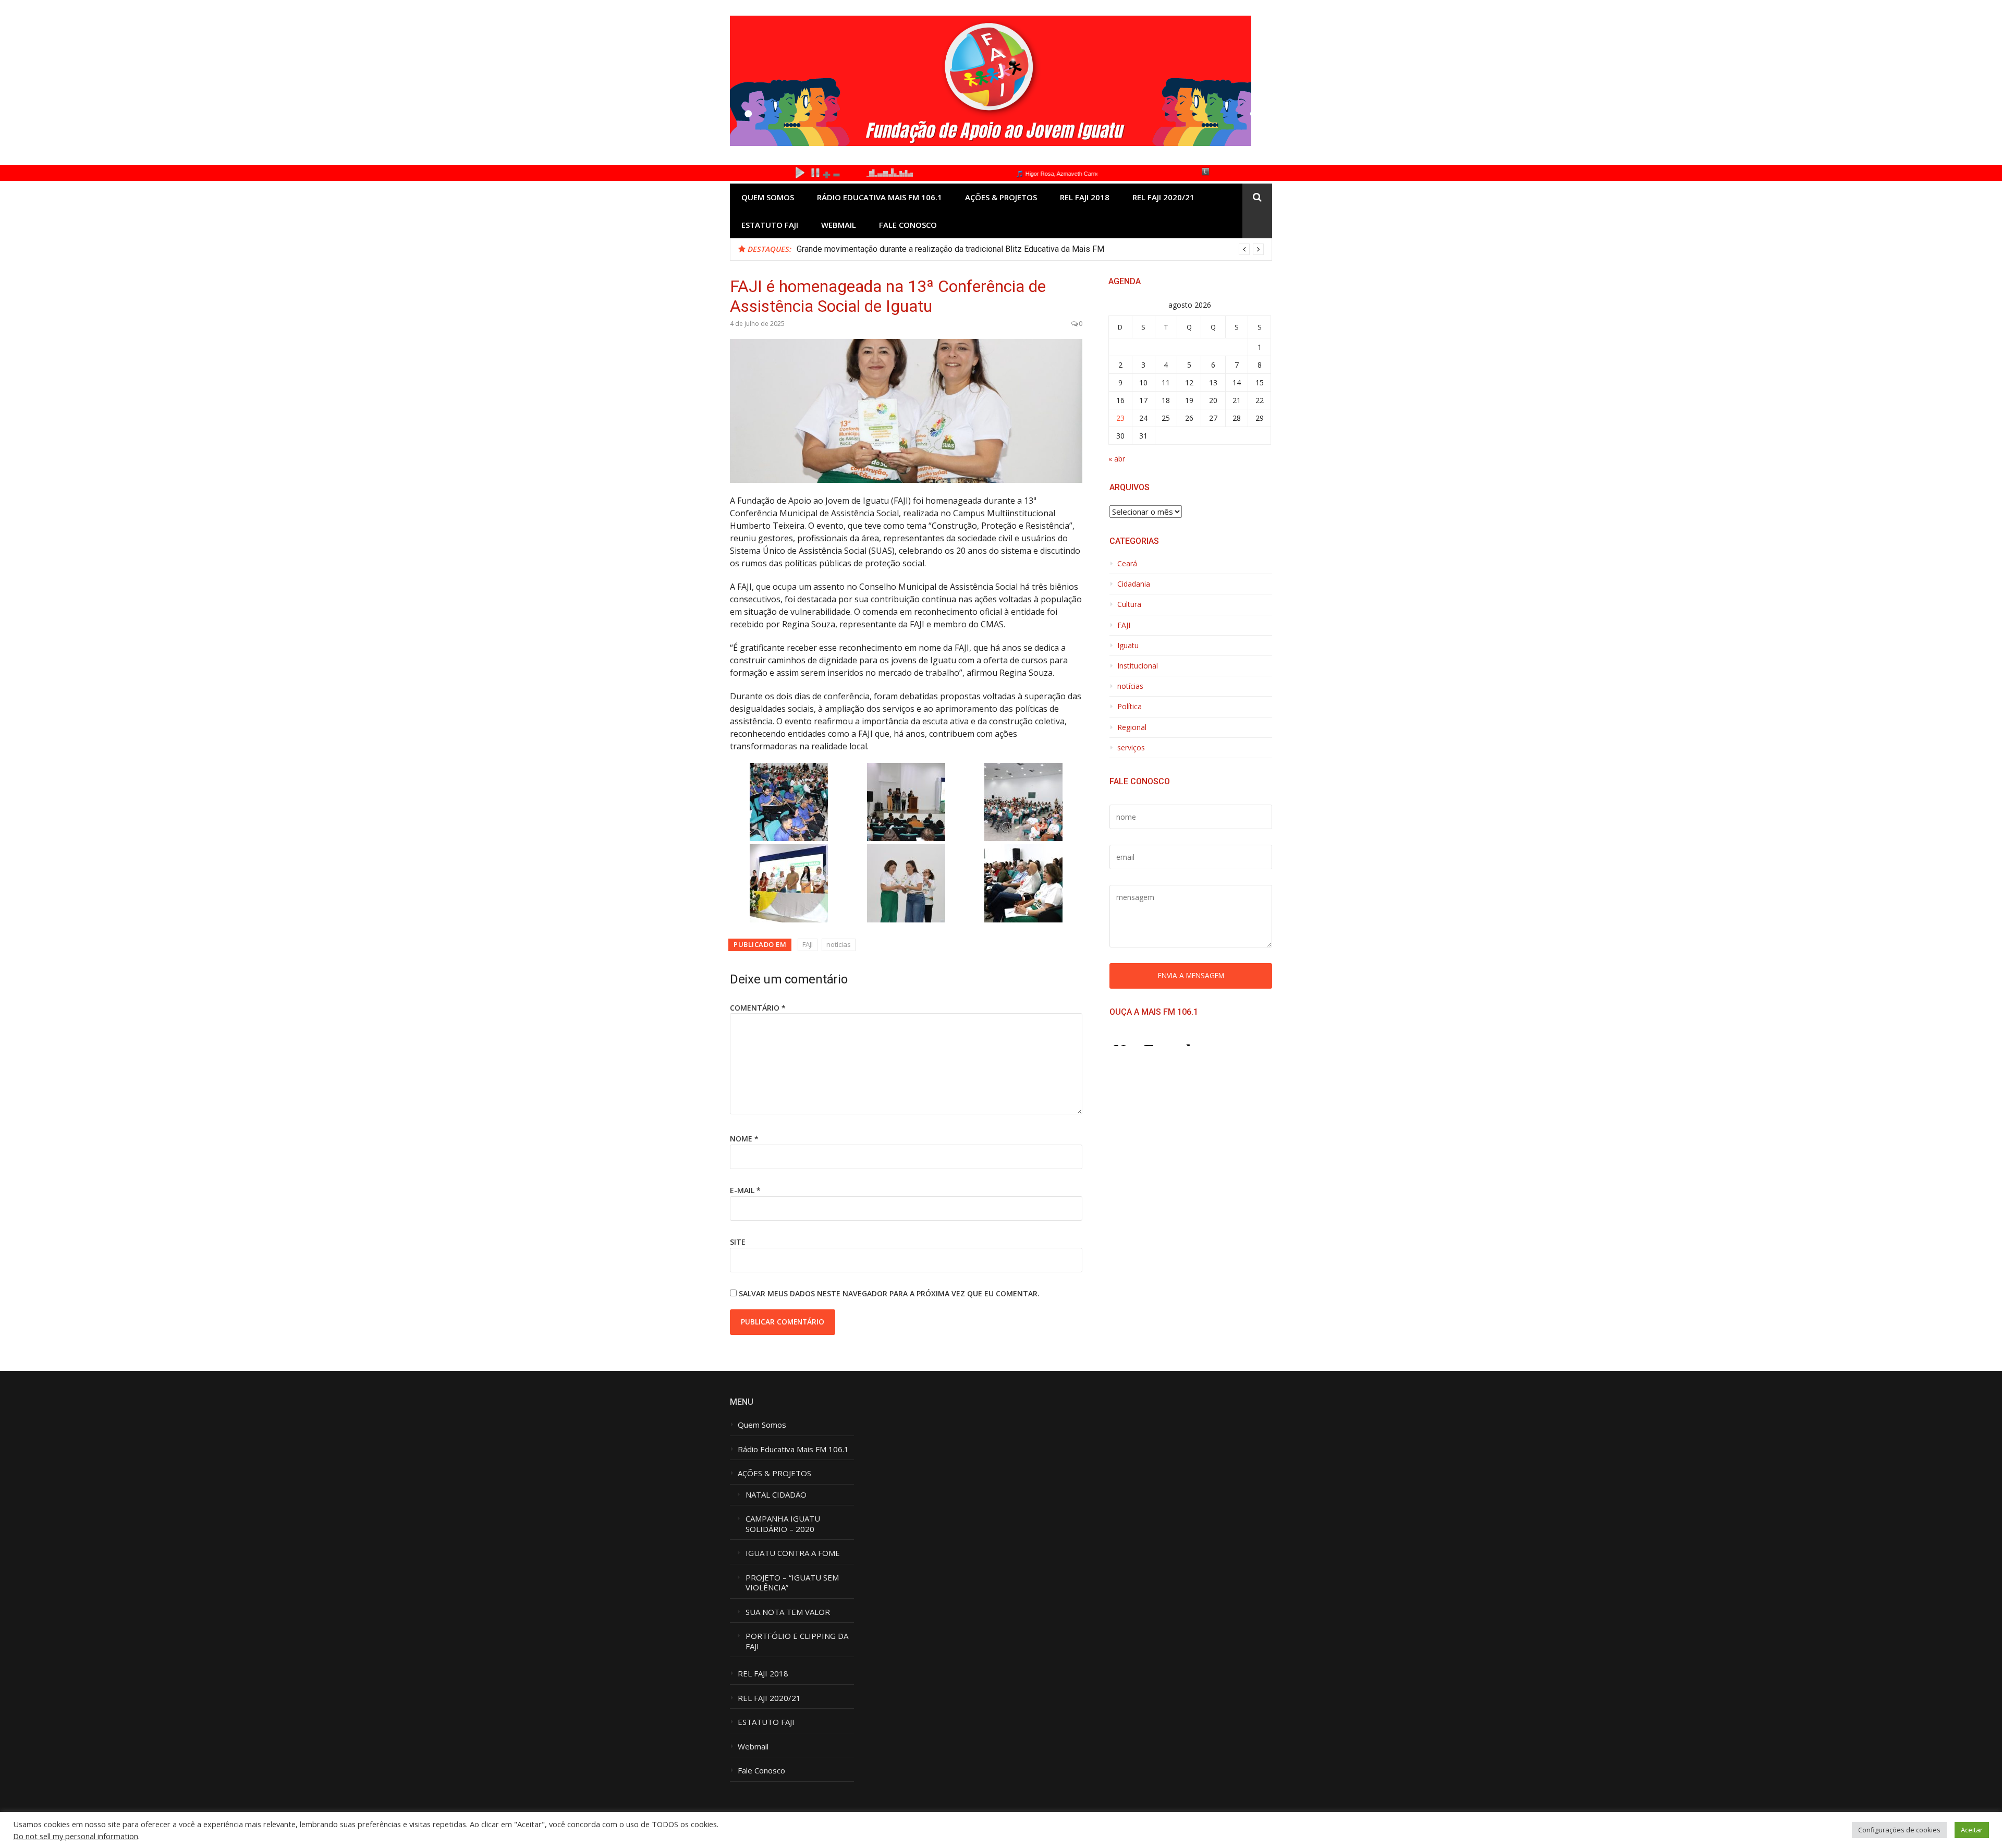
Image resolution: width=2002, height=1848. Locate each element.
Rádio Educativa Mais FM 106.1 (880, 197)
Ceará (1127, 564)
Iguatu (1128, 646)
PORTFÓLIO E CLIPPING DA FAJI (797, 1641)
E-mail (745, 1190)
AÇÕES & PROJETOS (1001, 197)
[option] (1030, 249)
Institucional (1138, 666)
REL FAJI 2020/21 (1163, 197)
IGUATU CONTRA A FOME (793, 1553)
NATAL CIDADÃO (776, 1495)
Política (1130, 707)
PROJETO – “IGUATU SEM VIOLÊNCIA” (792, 1583)
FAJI (808, 944)
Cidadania (1134, 584)
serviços (1131, 748)
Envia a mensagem (1191, 975)
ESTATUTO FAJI (770, 225)
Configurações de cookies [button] (1899, 1830)
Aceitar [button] (1972, 1830)
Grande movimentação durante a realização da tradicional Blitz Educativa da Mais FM (950, 249)
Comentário (758, 1008)
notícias (839, 944)
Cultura (1129, 604)
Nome (744, 1139)
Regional (1132, 727)
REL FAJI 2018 (1085, 197)
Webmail (839, 225)
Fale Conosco (908, 225)
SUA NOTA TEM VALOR (788, 1612)
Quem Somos (768, 197)
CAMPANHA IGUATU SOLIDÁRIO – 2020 (784, 1524)
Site (738, 1242)
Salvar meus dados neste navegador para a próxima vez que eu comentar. (889, 1293)
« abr (1117, 459)
